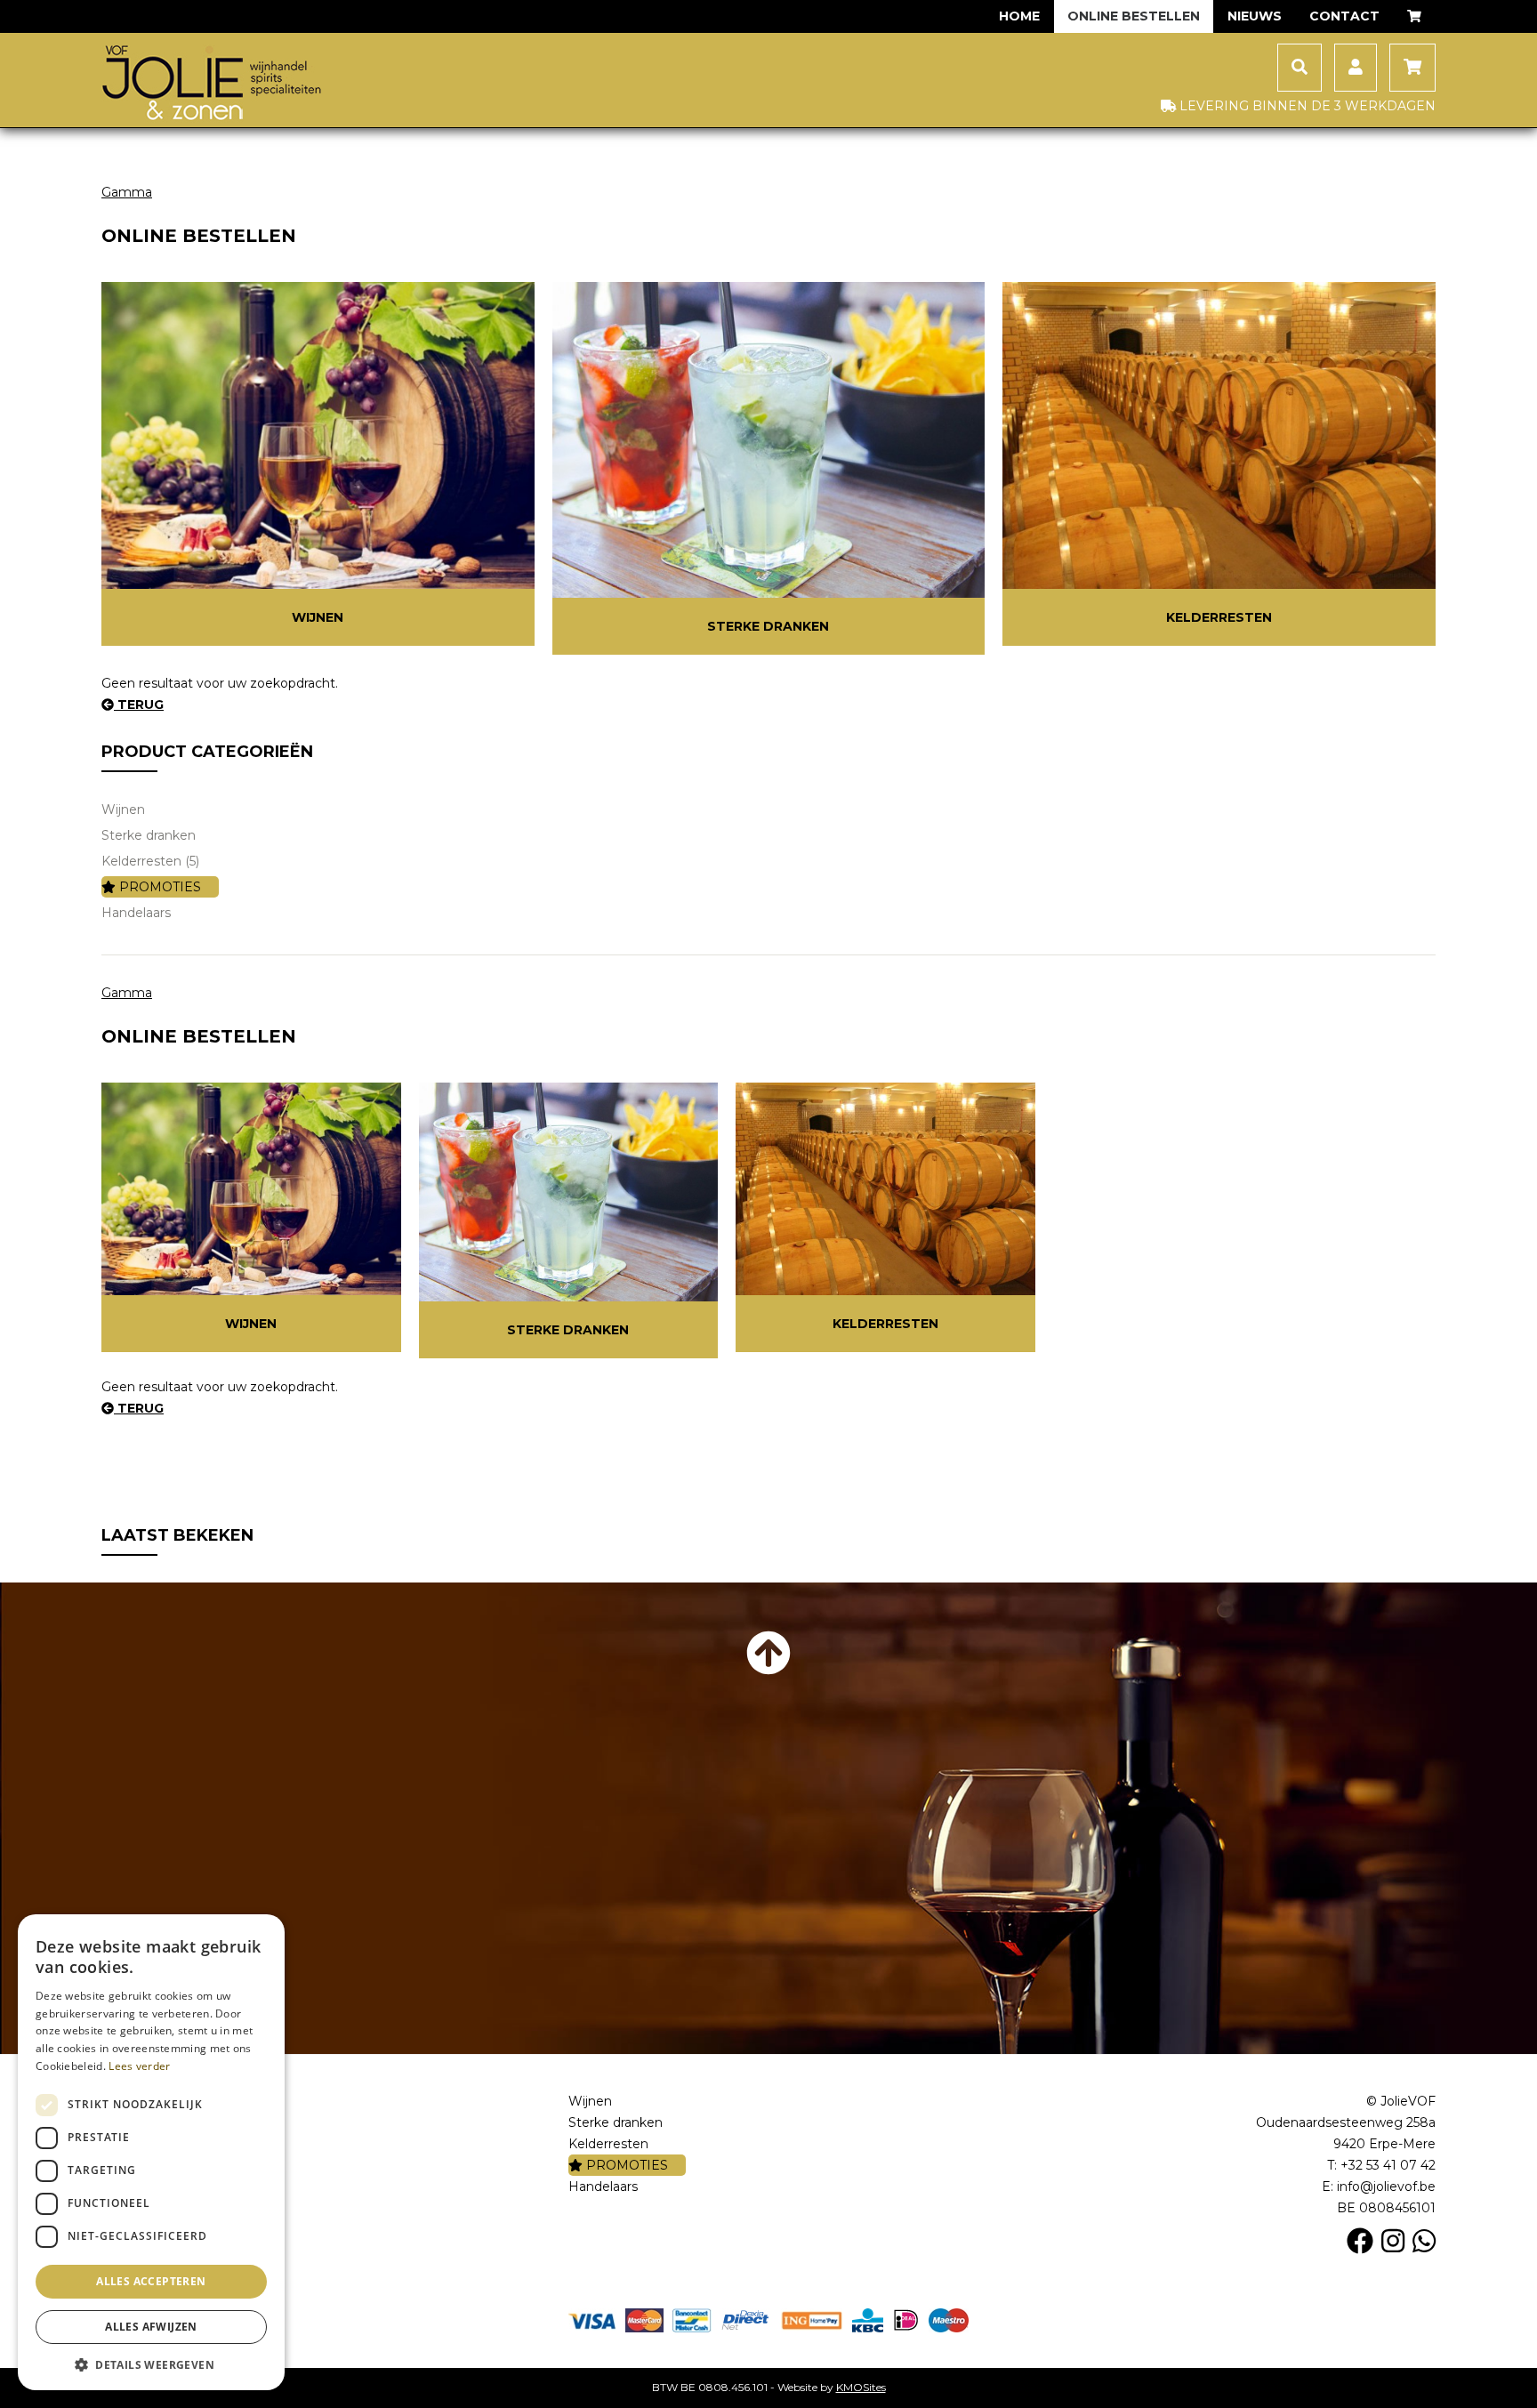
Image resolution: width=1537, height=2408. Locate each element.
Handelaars (136, 913)
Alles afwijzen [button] (151, 2327)
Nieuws (1255, 16)
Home (1019, 16)
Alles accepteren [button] (151, 2281)
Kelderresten (1219, 617)
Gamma (127, 192)
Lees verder (139, 2066)
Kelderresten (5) (150, 861)
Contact (1344, 16)
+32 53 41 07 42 (1388, 2165)
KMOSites (861, 2387)
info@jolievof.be (1386, 2187)
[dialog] (151, 2152)
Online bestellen (1134, 16)
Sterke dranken (768, 626)
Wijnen (318, 617)
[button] (151, 2364)
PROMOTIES (158, 887)
